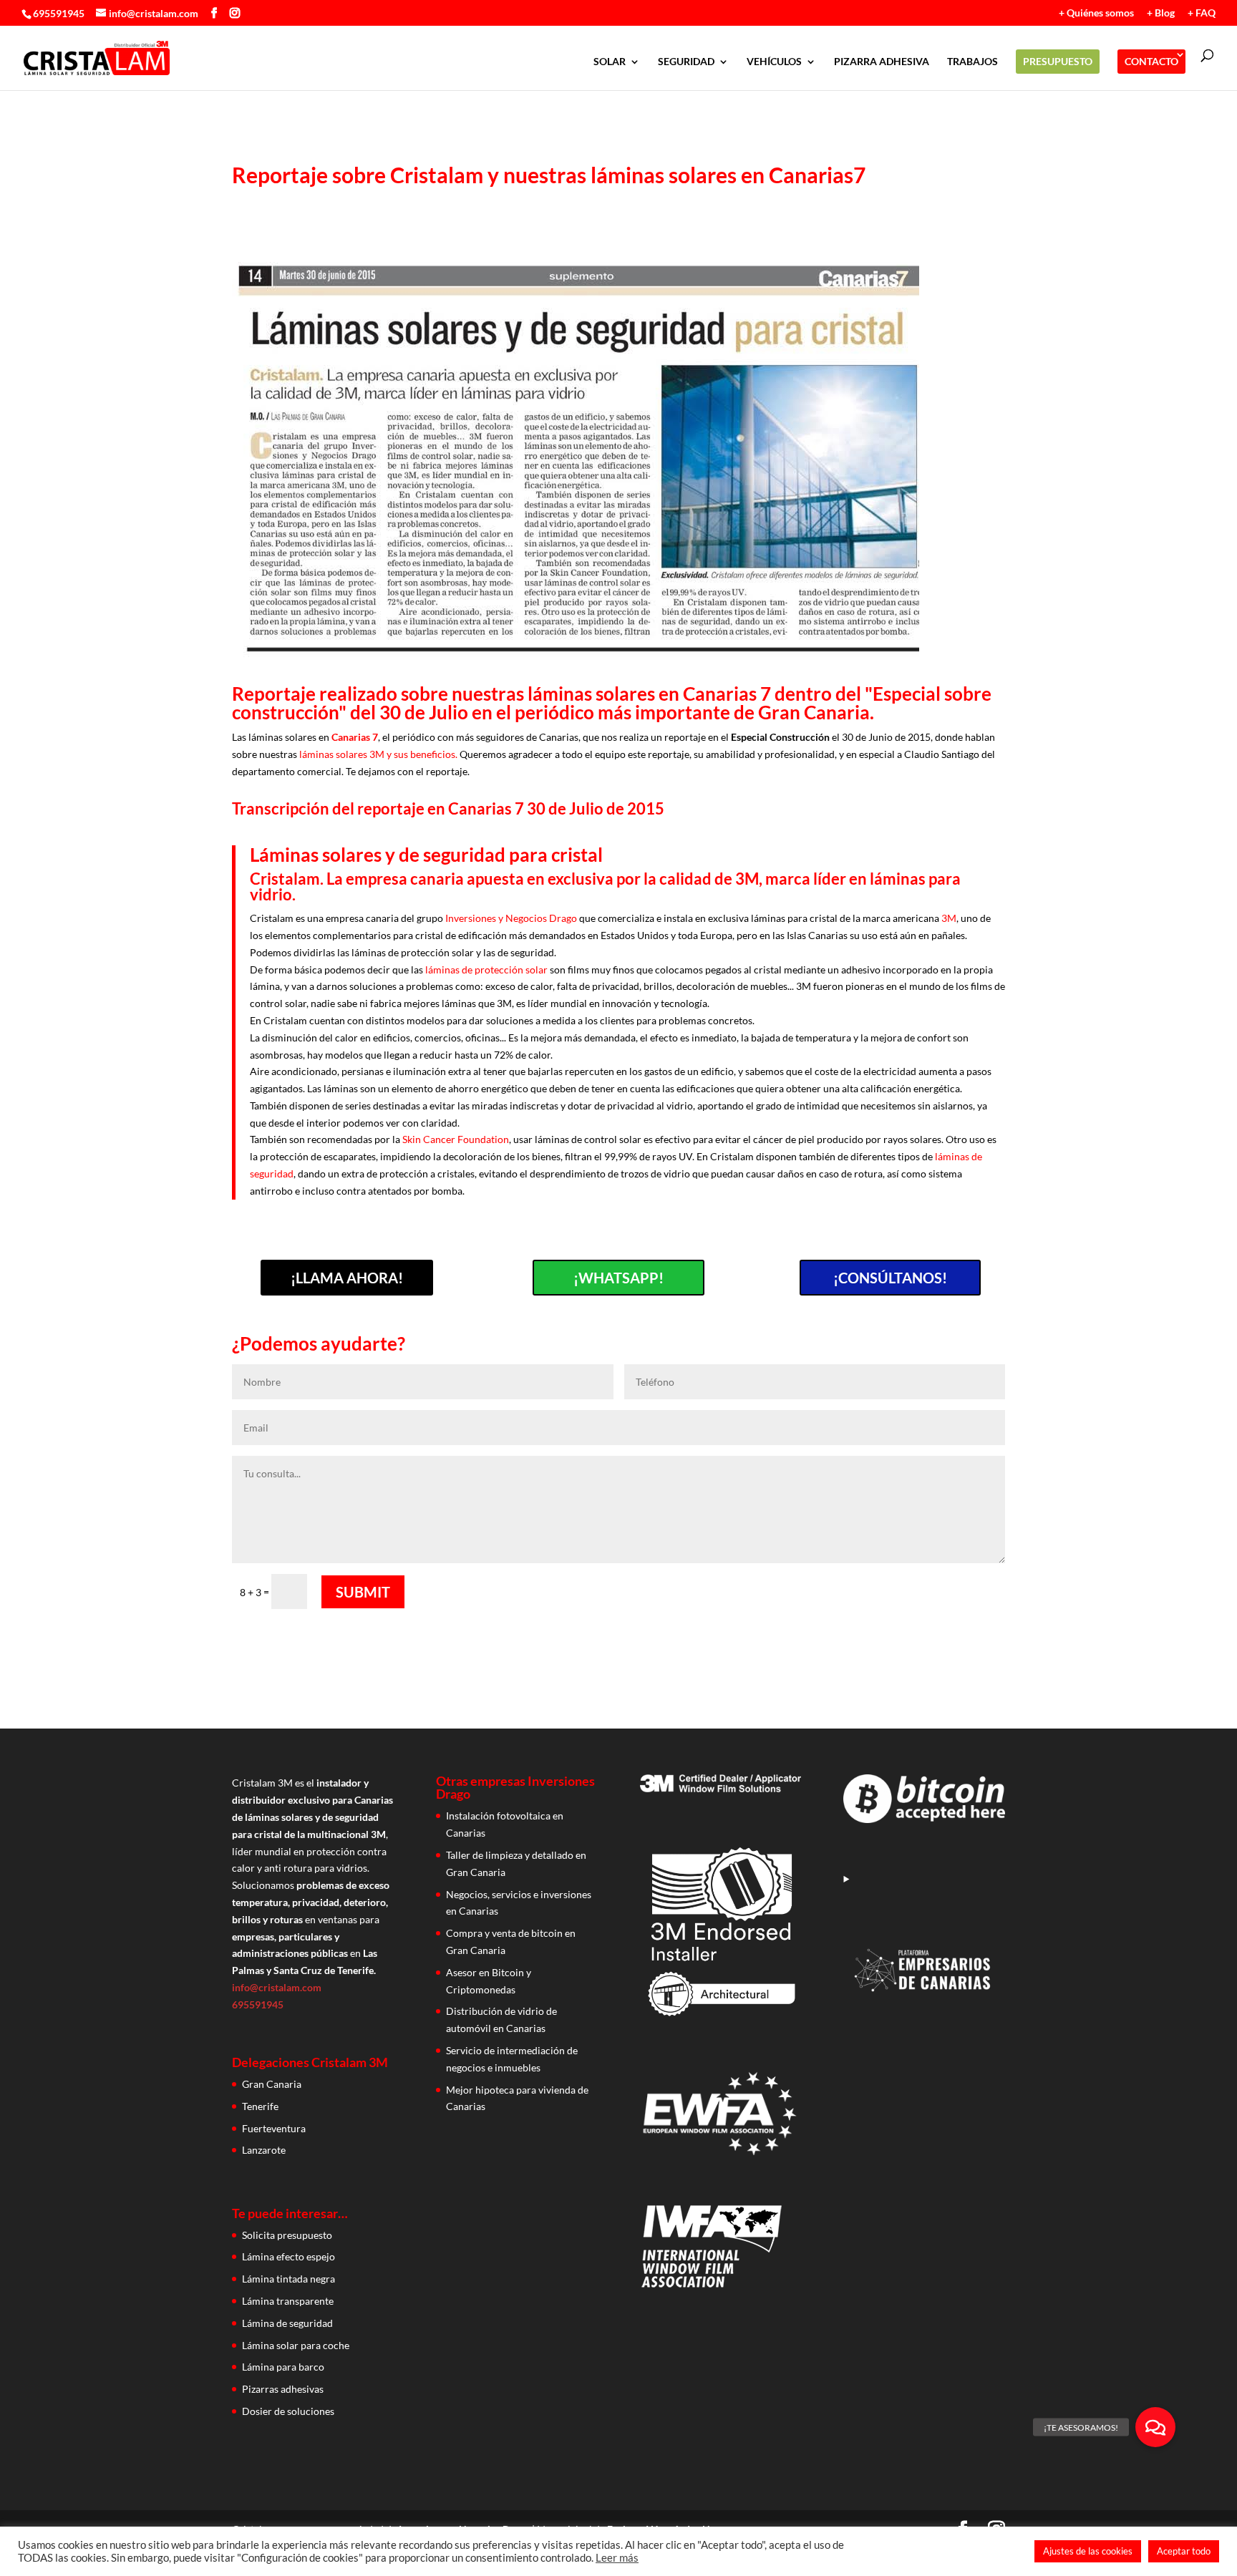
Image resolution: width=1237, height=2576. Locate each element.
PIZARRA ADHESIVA (882, 62)
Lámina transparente (288, 2301)
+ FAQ (1202, 13)
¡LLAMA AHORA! (347, 1278)
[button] (1155, 2427)
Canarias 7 (355, 737)
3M (949, 918)
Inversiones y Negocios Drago (511, 918)
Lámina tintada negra (288, 2279)
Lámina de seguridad (287, 2323)
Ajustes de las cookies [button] (1088, 2551)
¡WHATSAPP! (618, 1278)
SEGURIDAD (686, 62)
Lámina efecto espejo (288, 2256)
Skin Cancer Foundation (456, 1139)
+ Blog (1161, 13)
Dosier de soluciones (288, 2411)
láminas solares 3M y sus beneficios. (378, 754)
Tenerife (260, 2106)
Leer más (617, 2558)
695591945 (59, 13)
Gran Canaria (272, 2084)
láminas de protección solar (486, 969)
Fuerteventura (274, 2128)
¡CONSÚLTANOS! (890, 1278)
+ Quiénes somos (1096, 13)
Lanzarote (264, 2150)
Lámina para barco (283, 2367)
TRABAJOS (972, 62)
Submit (363, 1592)
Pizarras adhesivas (283, 2389)
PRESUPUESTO (1058, 61)
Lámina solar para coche (296, 2345)
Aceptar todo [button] (1184, 2551)
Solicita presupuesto (287, 2235)
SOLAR (610, 62)
